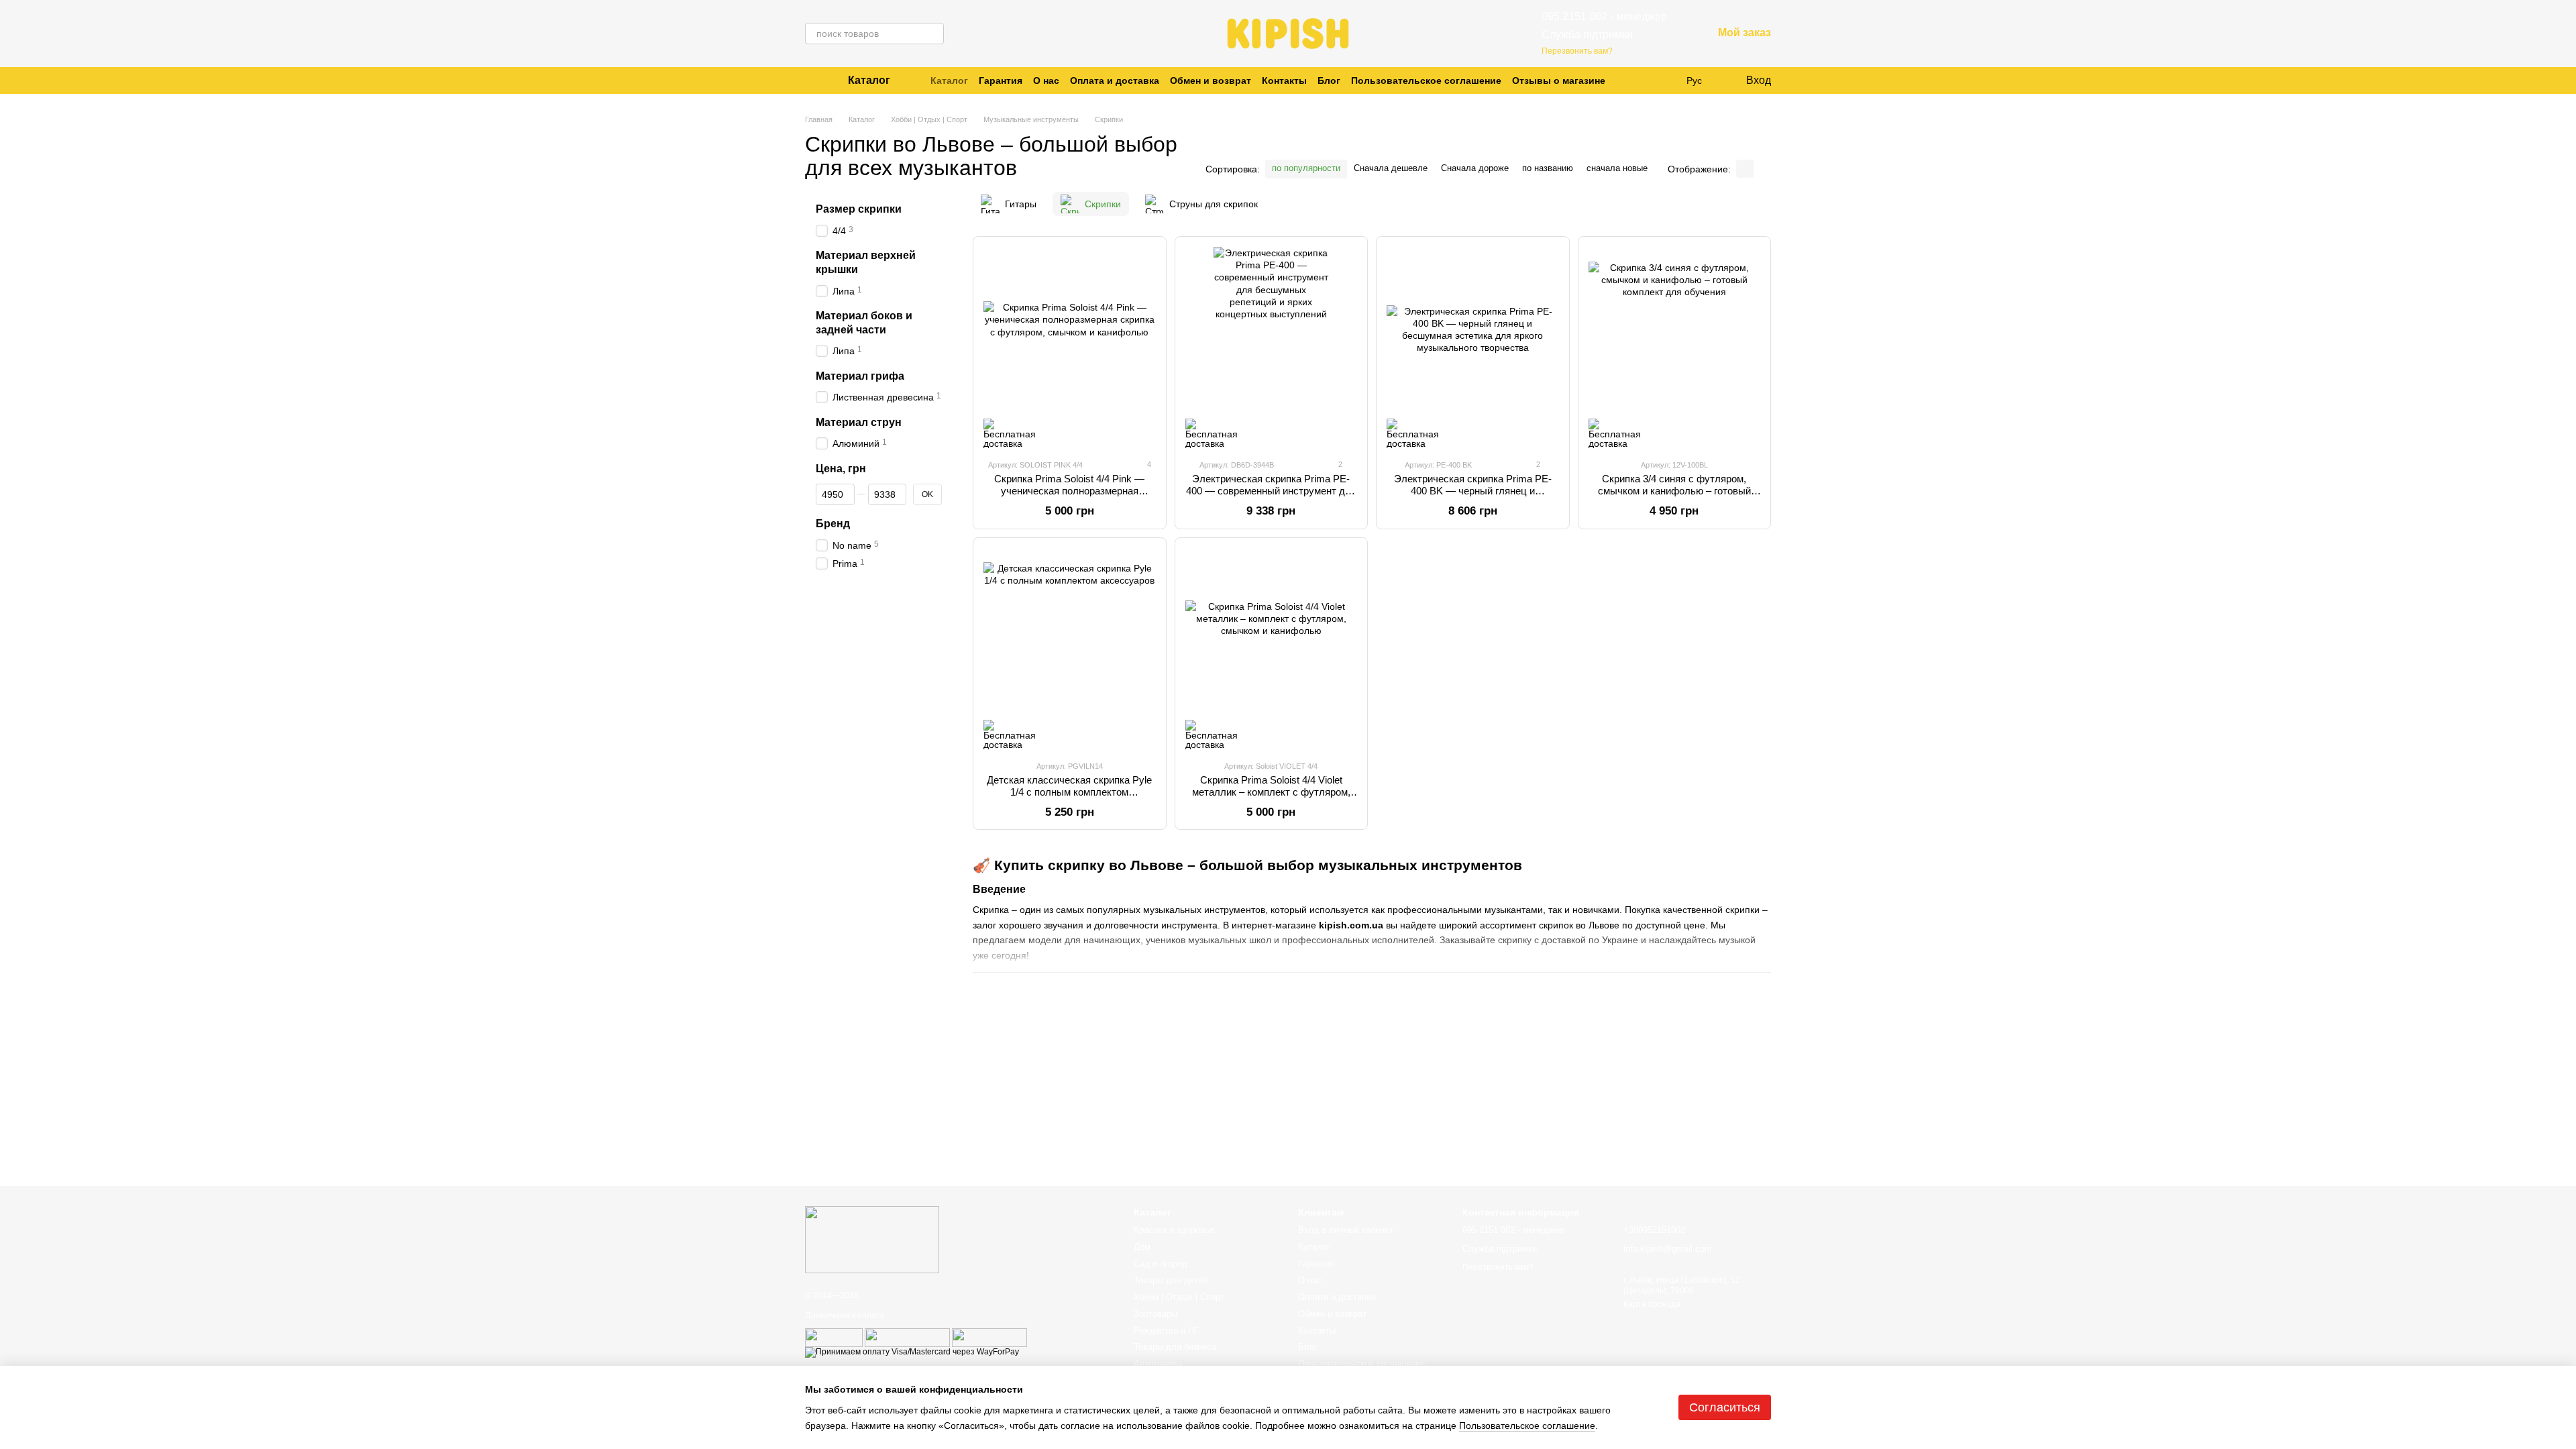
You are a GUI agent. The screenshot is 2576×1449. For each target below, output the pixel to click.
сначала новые (1617, 168)
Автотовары (1158, 1363)
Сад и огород (1161, 1264)
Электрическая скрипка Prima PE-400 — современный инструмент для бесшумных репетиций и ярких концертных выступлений (1271, 497)
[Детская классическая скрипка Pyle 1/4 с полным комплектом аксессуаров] (1070, 649)
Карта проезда (1652, 1304)
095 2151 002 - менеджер (1604, 16)
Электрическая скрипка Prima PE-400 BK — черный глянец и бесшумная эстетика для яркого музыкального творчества (1473, 497)
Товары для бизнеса (1175, 1347)
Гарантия (1001, 80)
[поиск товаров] (933, 34)
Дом (1142, 1247)
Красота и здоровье (1174, 1230)
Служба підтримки (1587, 35)
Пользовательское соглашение (1426, 80)
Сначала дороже (1475, 168)
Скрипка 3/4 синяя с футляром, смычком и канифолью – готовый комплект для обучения (1674, 491)
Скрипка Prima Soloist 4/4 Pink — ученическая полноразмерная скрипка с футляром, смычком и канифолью (1069, 497)
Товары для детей (1171, 1280)
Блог (1329, 80)
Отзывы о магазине (1559, 80)
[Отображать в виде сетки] (1745, 169)
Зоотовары (1156, 1314)
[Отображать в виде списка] (1762, 169)
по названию (1548, 168)
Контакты (1284, 80)
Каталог (949, 80)
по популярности (1306, 168)
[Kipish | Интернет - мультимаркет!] (872, 1239)
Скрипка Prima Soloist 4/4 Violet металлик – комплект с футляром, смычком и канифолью (1271, 792)
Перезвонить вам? (1577, 51)
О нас (1046, 80)
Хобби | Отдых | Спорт (1179, 1297)
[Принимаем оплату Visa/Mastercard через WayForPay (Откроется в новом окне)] (912, 1352)
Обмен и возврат (1211, 80)
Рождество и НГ (1166, 1331)
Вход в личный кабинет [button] (1346, 1230)
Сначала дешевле (1391, 168)
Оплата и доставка (1115, 80)
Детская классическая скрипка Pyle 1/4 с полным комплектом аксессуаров (1069, 792)
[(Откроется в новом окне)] (834, 1337)
